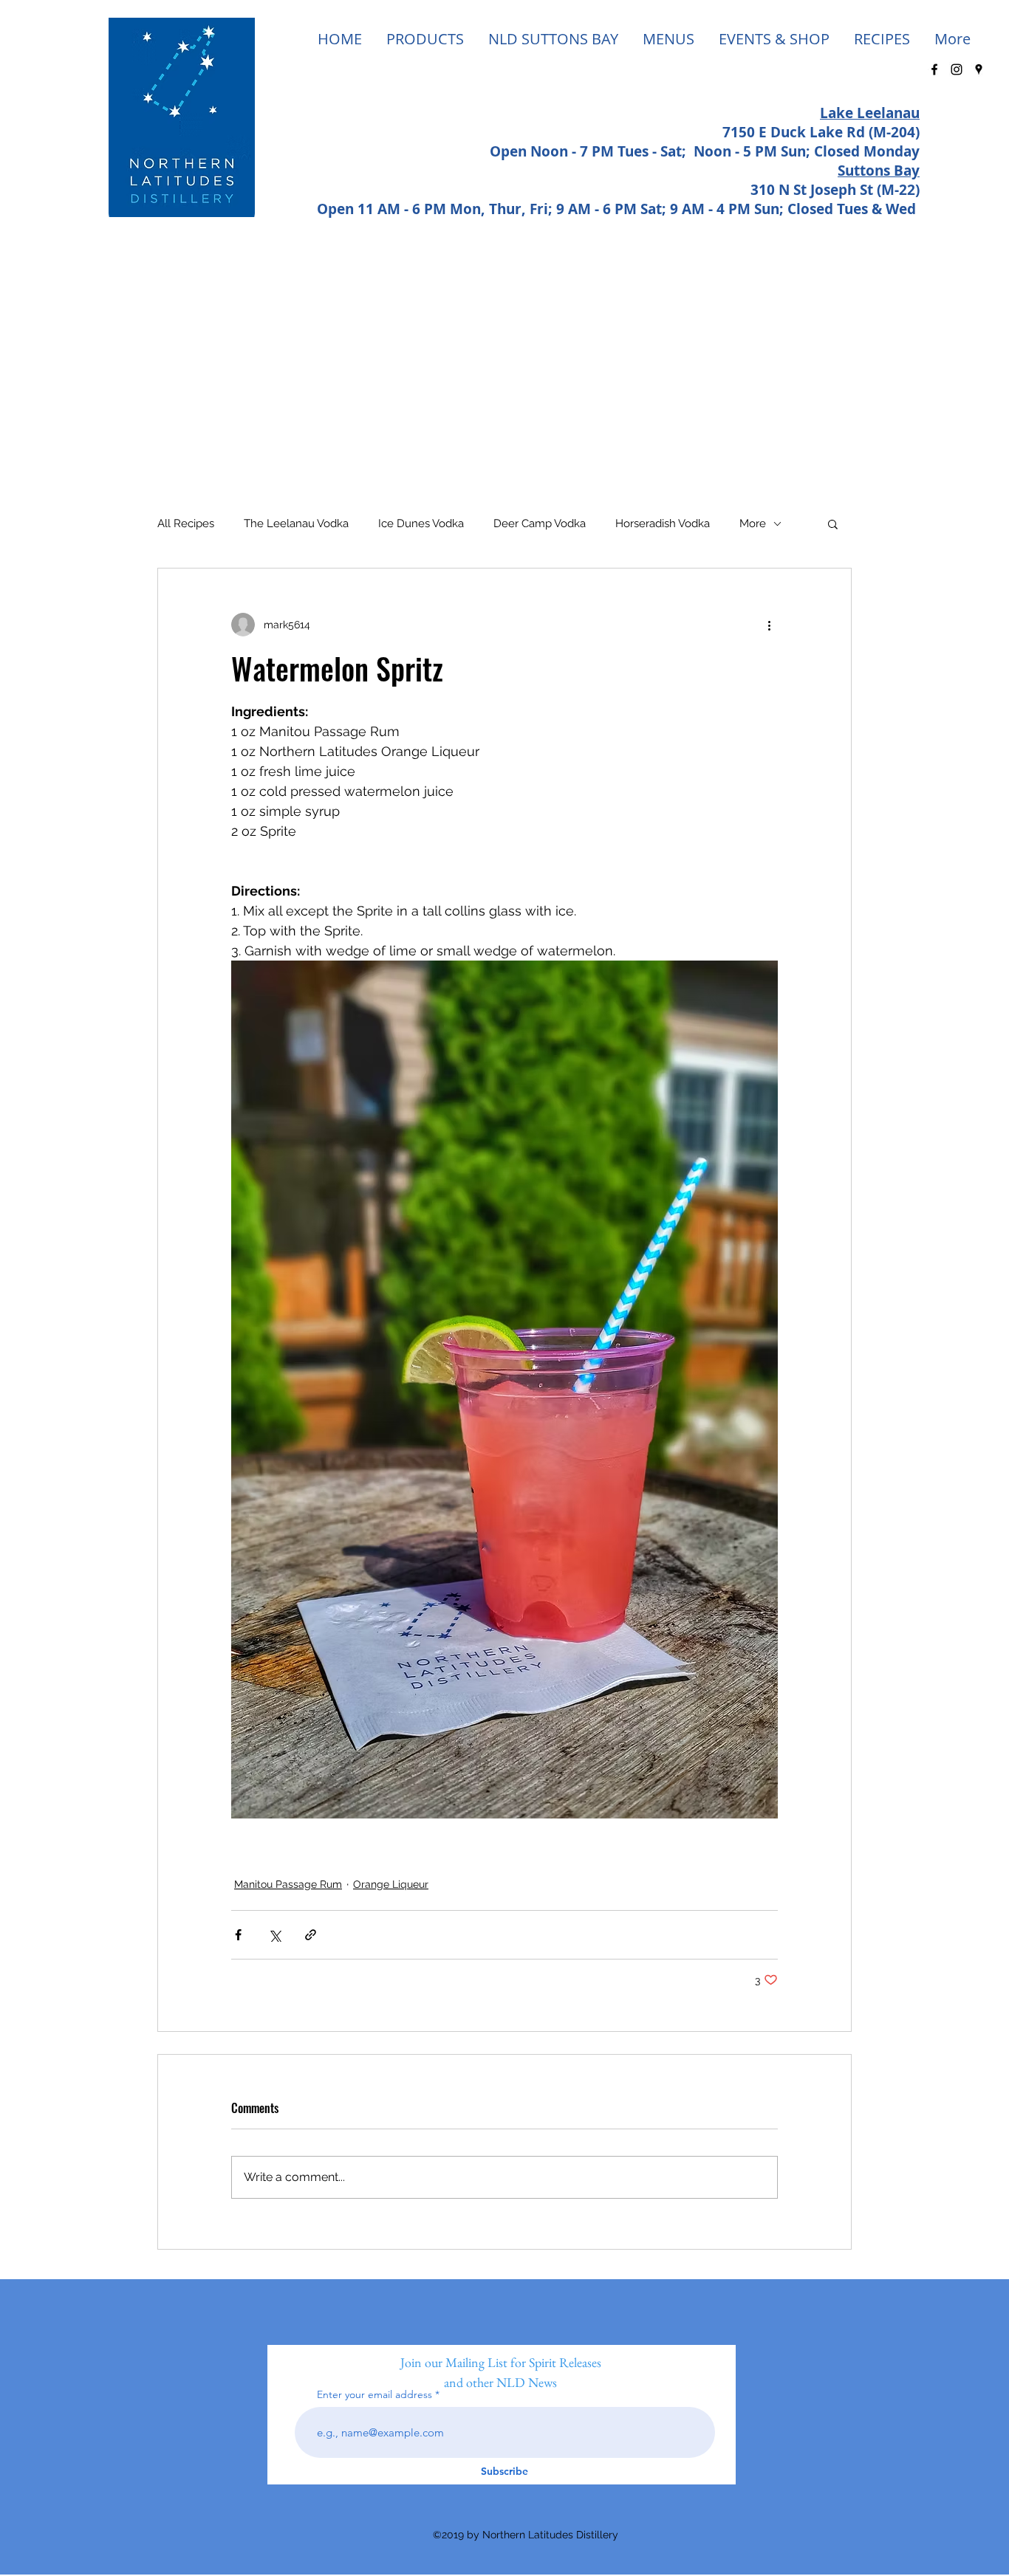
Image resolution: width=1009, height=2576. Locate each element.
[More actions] (769, 625)
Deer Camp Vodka (540, 523)
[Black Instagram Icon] (957, 69)
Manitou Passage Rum (288, 1884)
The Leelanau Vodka (296, 523)
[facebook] (934, 69)
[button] (833, 523)
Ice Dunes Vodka (421, 523)
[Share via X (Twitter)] (274, 1935)
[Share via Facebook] (238, 1935)
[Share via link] (311, 1935)
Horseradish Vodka (663, 523)
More (753, 523)
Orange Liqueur (391, 1884)
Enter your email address (374, 2394)
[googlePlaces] (979, 69)
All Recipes (186, 523)
